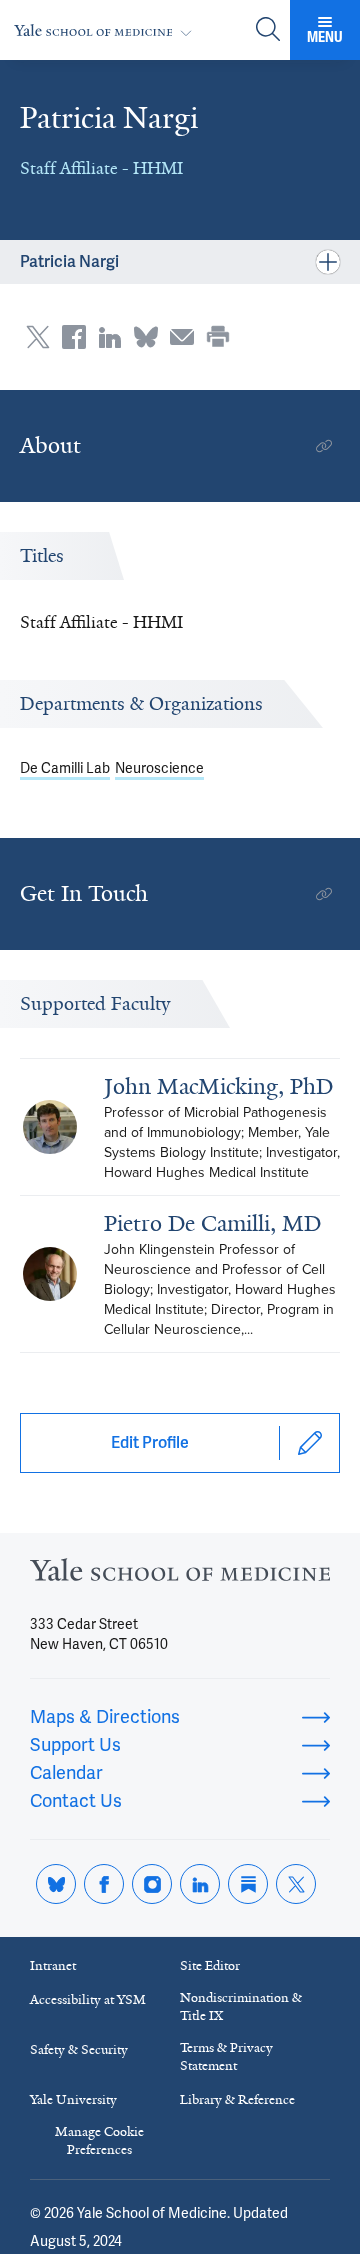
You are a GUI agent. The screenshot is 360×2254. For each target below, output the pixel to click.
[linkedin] (200, 1884)
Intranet (53, 1965)
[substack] (248, 1884)
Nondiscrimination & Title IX (241, 2006)
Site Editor (210, 1965)
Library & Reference (237, 2099)
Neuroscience (159, 768)
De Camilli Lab (65, 768)
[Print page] (218, 337)
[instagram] (152, 1884)
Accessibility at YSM (88, 1999)
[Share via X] (38, 337)
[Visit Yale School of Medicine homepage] (180, 1575)
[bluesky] (56, 1884)
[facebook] (104, 1884)
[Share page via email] (182, 337)
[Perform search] (268, 30)
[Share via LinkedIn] (110, 337)
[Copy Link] (324, 446)
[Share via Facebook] (74, 337)
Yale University (73, 2099)
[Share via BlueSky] (146, 337)
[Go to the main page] (107, 30)
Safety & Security (79, 2049)
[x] (296, 1884)
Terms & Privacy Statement (226, 2056)
